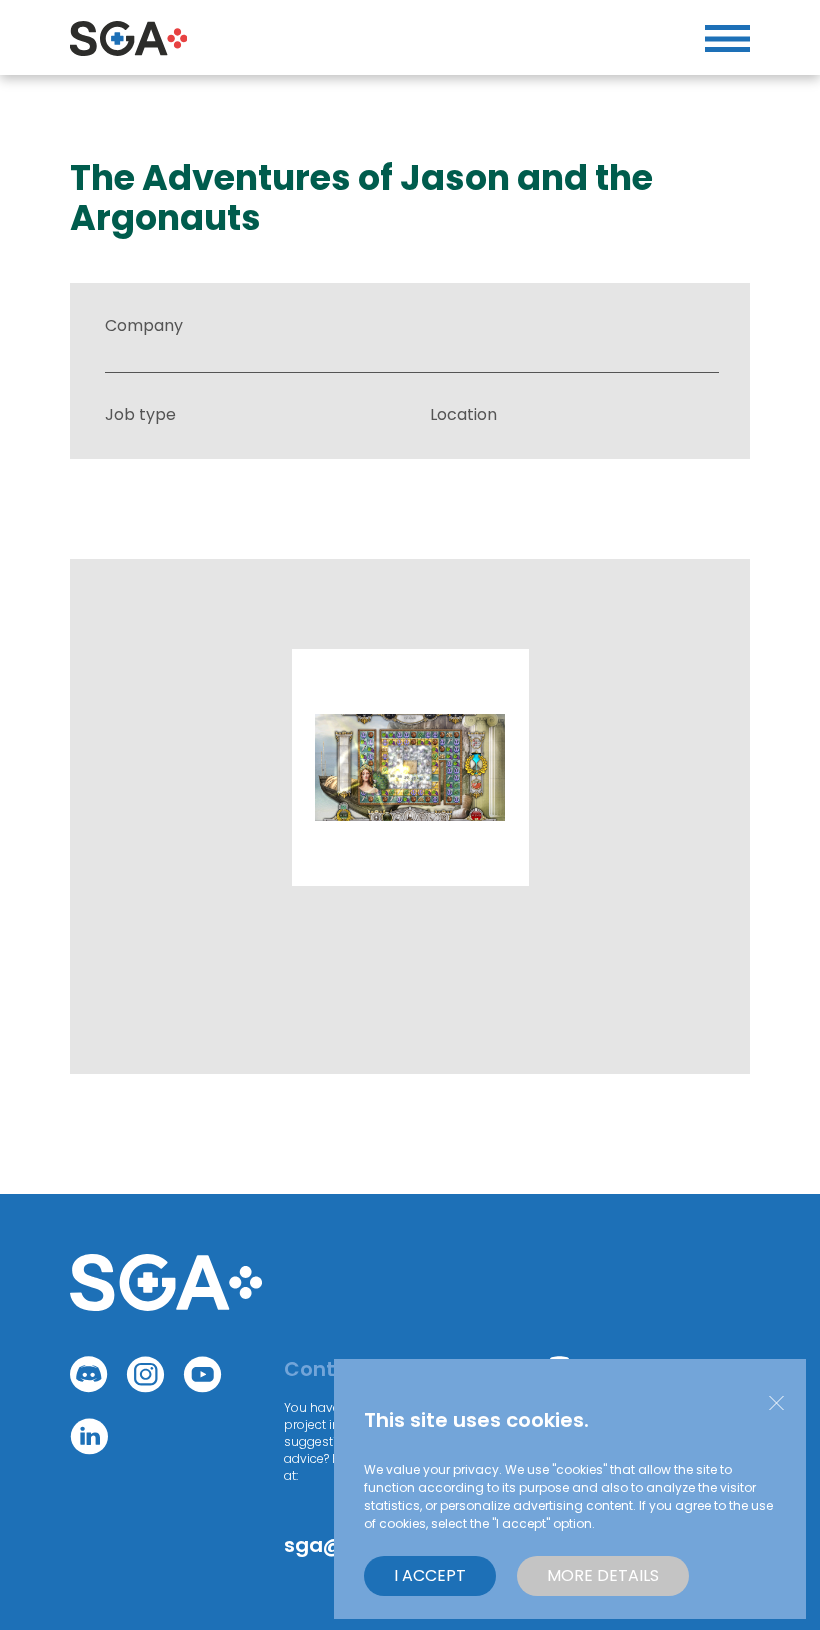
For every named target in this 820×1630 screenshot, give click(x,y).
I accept (430, 1575)
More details (603, 1575)
